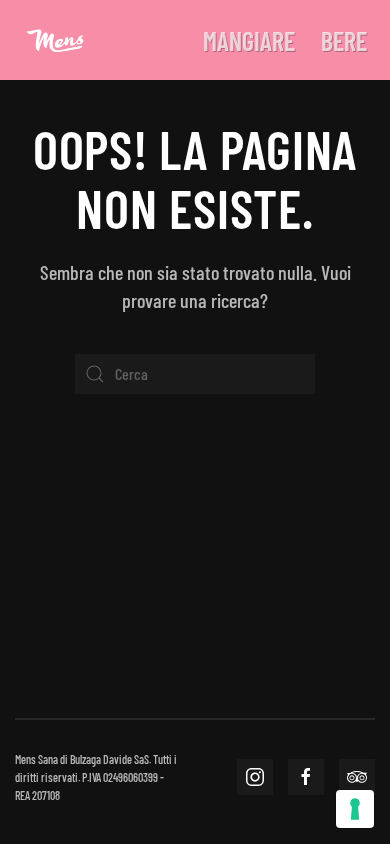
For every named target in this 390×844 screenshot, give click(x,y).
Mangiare (249, 40)
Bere (344, 40)
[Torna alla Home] (55, 40)
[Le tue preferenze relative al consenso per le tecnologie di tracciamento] (355, 809)
